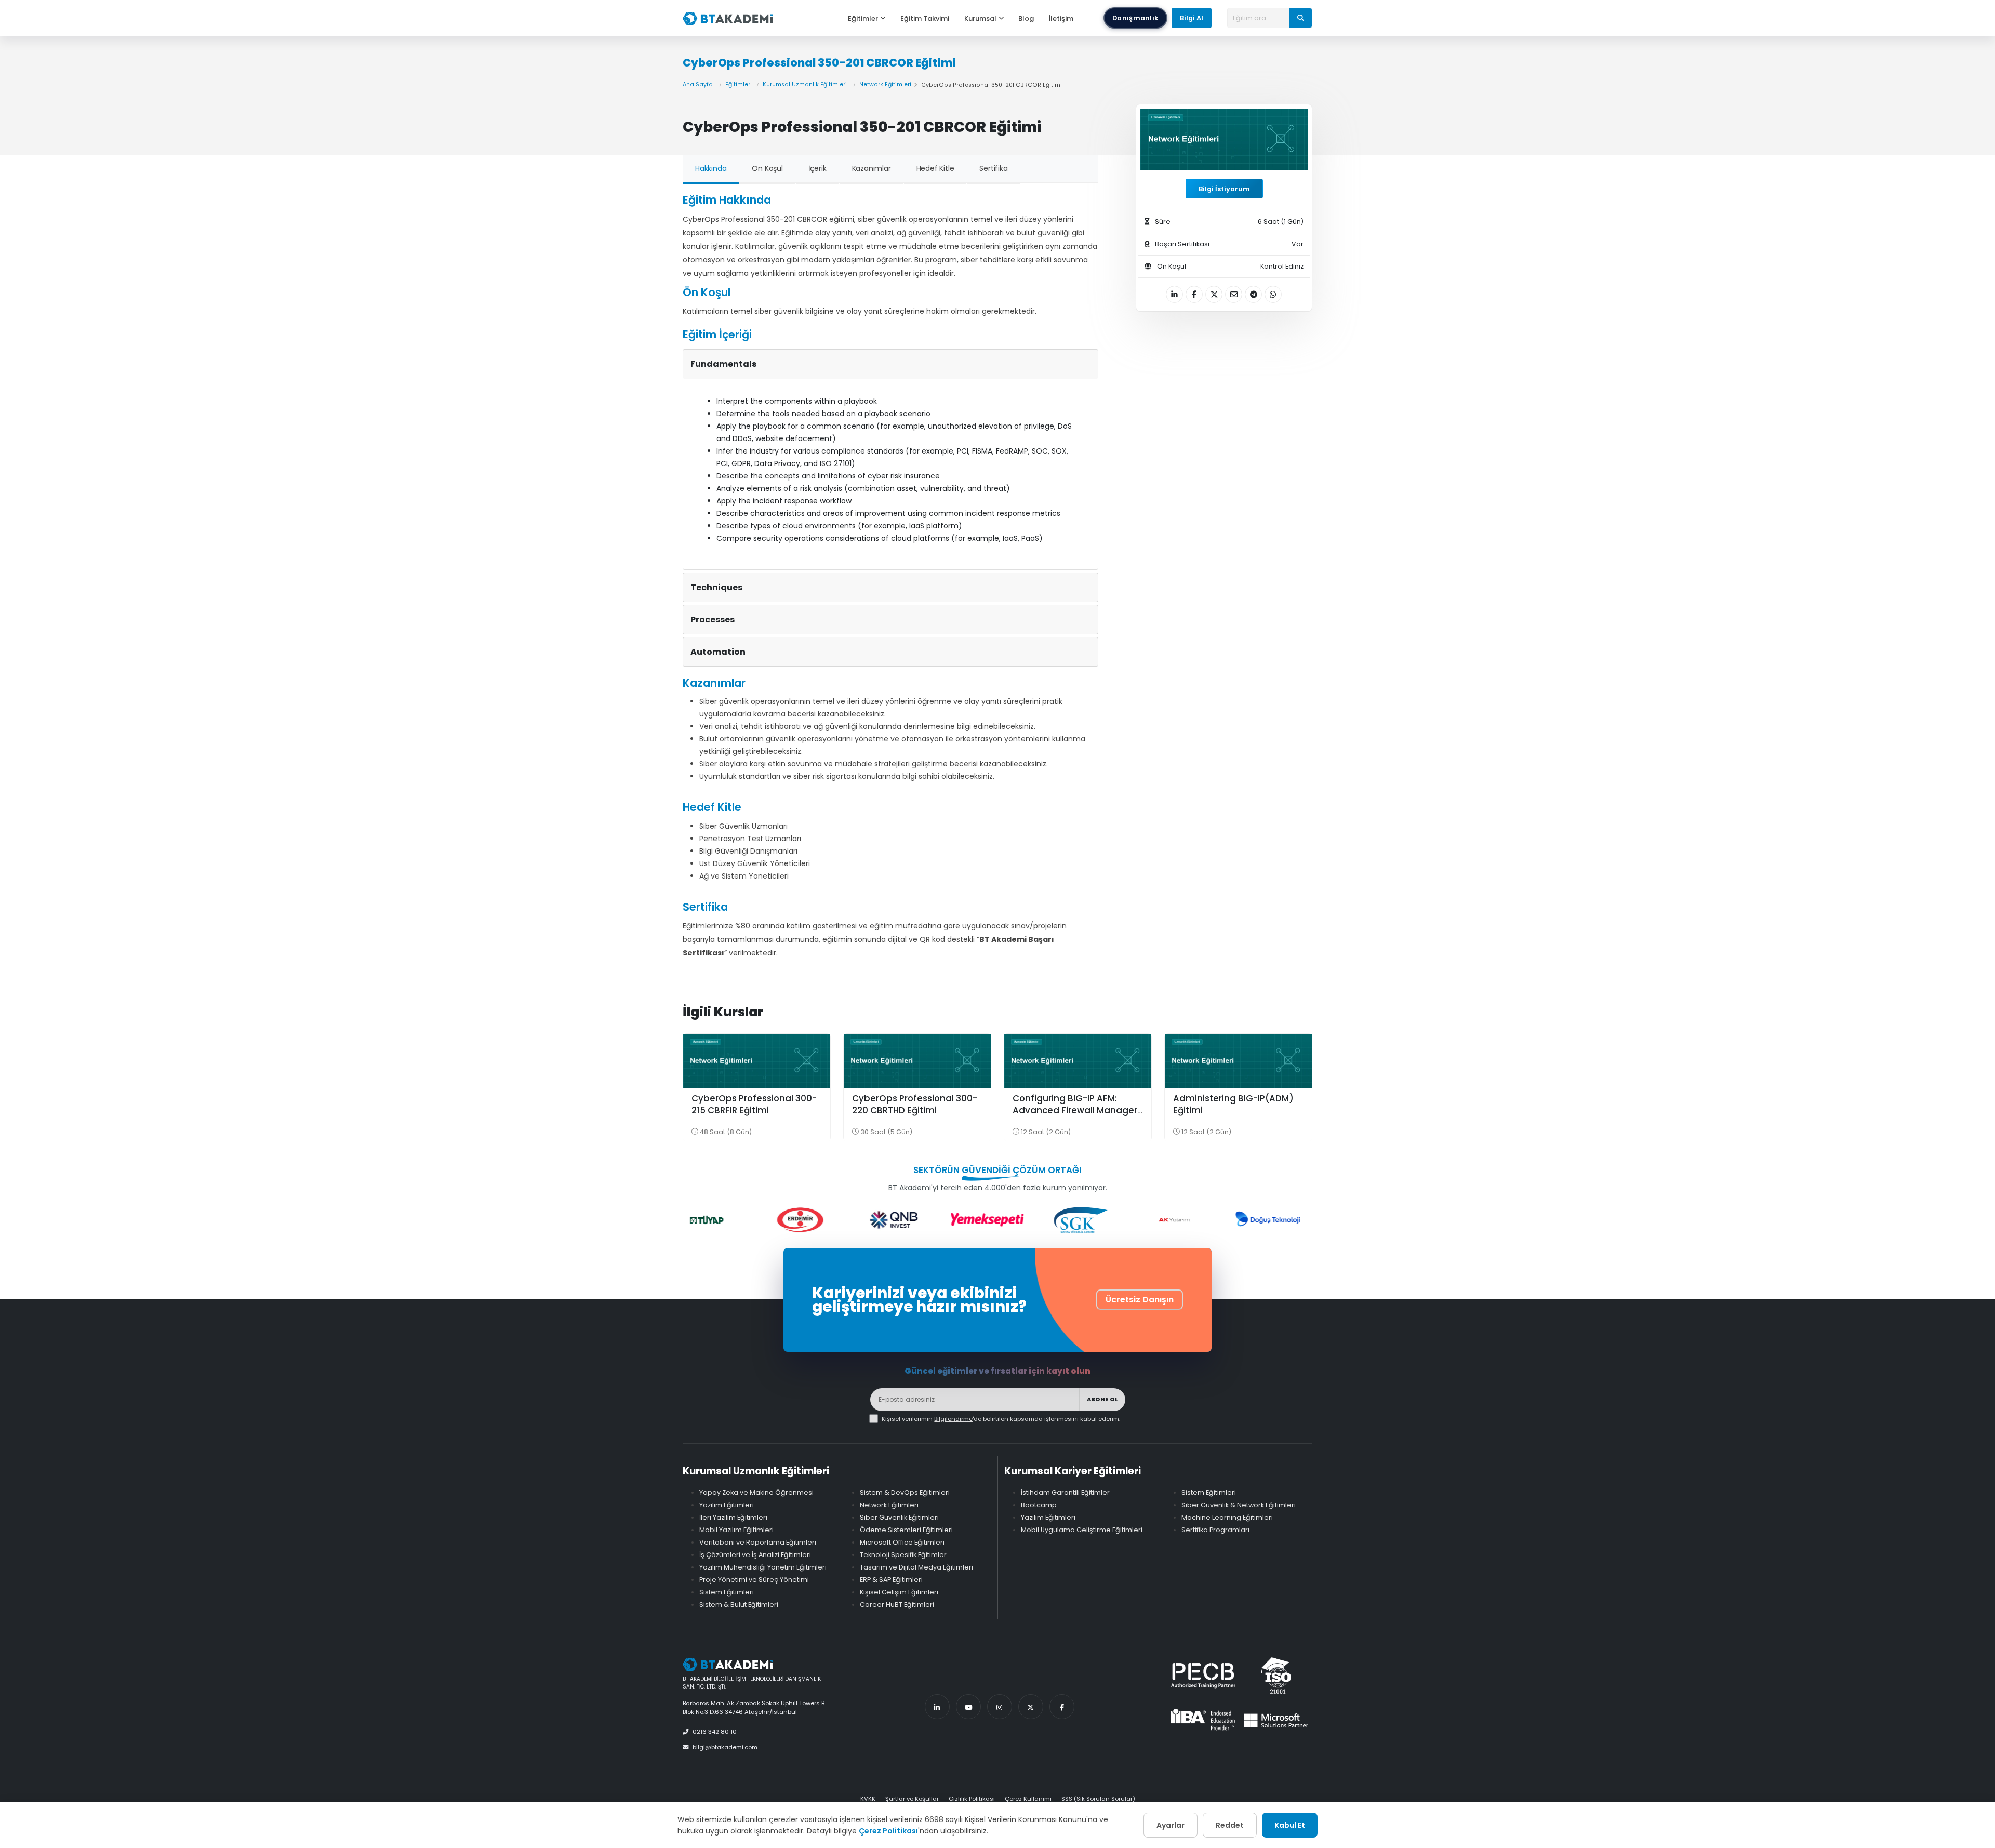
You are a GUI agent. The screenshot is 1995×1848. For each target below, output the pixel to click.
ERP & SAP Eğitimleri (891, 1580)
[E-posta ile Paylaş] (1234, 294)
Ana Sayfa (698, 84)
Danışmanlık (1135, 18)
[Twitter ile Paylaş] (1214, 294)
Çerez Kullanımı (1028, 1799)
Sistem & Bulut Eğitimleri (739, 1605)
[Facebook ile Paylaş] (1194, 294)
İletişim (1061, 18)
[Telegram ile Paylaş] (1253, 294)
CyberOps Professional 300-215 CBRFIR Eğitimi (754, 1105)
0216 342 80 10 (715, 1732)
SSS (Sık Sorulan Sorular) (1098, 1799)
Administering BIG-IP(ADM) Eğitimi (1233, 1105)
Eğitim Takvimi (925, 18)
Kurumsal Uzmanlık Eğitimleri (805, 84)
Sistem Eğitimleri (727, 1592)
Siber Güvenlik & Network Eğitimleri (1239, 1505)
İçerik (817, 168)
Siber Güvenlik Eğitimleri (899, 1517)
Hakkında (711, 168)
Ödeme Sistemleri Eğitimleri (906, 1530)
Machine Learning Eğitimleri (1227, 1517)
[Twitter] (1031, 1707)
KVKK (868, 1799)
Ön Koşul (767, 168)
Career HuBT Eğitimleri (897, 1605)
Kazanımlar (872, 168)
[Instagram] (1000, 1707)
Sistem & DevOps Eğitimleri (905, 1492)
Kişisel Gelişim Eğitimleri (899, 1592)
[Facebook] (1062, 1707)
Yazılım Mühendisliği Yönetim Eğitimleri (763, 1567)
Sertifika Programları (1215, 1530)
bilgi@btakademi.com (725, 1747)
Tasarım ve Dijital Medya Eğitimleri (916, 1567)
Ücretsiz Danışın (1140, 1300)
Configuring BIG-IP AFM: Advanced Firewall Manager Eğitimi (1075, 1111)
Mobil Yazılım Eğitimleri (736, 1530)
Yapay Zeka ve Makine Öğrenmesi (756, 1492)
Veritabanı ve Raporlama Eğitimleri (758, 1542)
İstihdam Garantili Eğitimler (1065, 1492)
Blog (1026, 18)
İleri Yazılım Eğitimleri (733, 1517)
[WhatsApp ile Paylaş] (1273, 294)
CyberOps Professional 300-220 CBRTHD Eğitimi (915, 1105)
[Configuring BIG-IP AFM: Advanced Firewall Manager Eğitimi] (1078, 1061)
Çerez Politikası (888, 1831)
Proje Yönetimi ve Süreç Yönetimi (754, 1580)
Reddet (1230, 1825)
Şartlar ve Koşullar (912, 1799)
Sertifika (993, 168)
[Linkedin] (937, 1707)
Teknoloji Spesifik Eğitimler (903, 1555)
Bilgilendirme (953, 1419)
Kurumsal (980, 18)
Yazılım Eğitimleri (727, 1505)
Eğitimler (863, 18)
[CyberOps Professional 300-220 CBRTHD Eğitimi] (917, 1061)
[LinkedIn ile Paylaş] (1174, 294)
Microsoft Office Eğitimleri (902, 1542)
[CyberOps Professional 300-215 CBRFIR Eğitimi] (757, 1061)
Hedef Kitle (935, 168)
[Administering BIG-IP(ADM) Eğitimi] (1238, 1061)
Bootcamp (1039, 1505)
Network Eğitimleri (885, 84)
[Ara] (1301, 18)
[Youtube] (968, 1707)
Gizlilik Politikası (972, 1799)
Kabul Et (1290, 1825)
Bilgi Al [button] (1192, 18)
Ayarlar (1171, 1825)
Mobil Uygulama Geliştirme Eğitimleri (1082, 1530)
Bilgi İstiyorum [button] (1224, 189)
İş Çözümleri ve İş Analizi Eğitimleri (755, 1555)
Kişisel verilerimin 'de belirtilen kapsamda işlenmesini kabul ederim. (1001, 1419)
